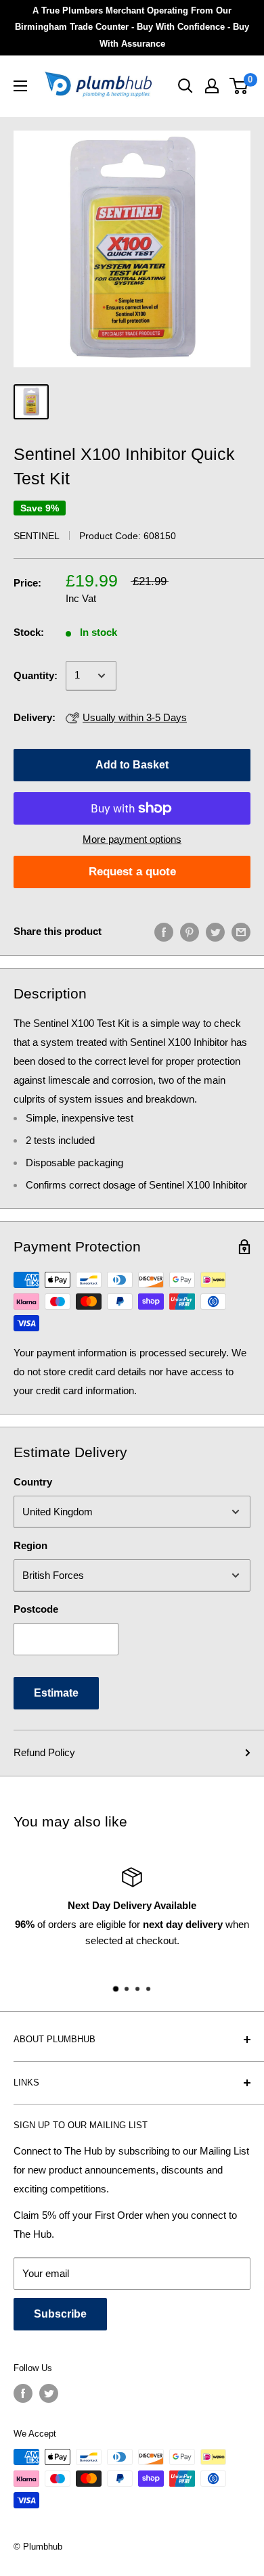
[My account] (212, 86)
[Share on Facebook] (164, 932)
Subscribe (60, 2314)
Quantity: (36, 675)
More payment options (132, 839)
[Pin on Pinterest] (190, 932)
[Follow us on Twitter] (49, 2393)
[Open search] (185, 86)
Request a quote (132, 872)
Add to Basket (132, 765)
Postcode (36, 1609)
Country (33, 1482)
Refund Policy (44, 1752)
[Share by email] (241, 932)
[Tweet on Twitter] (215, 932)
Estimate (56, 1693)
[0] (239, 86)
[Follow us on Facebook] (23, 2393)
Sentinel (37, 536)
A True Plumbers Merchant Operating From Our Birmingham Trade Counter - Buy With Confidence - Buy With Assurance (132, 27)
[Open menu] (20, 86)
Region (30, 1545)
